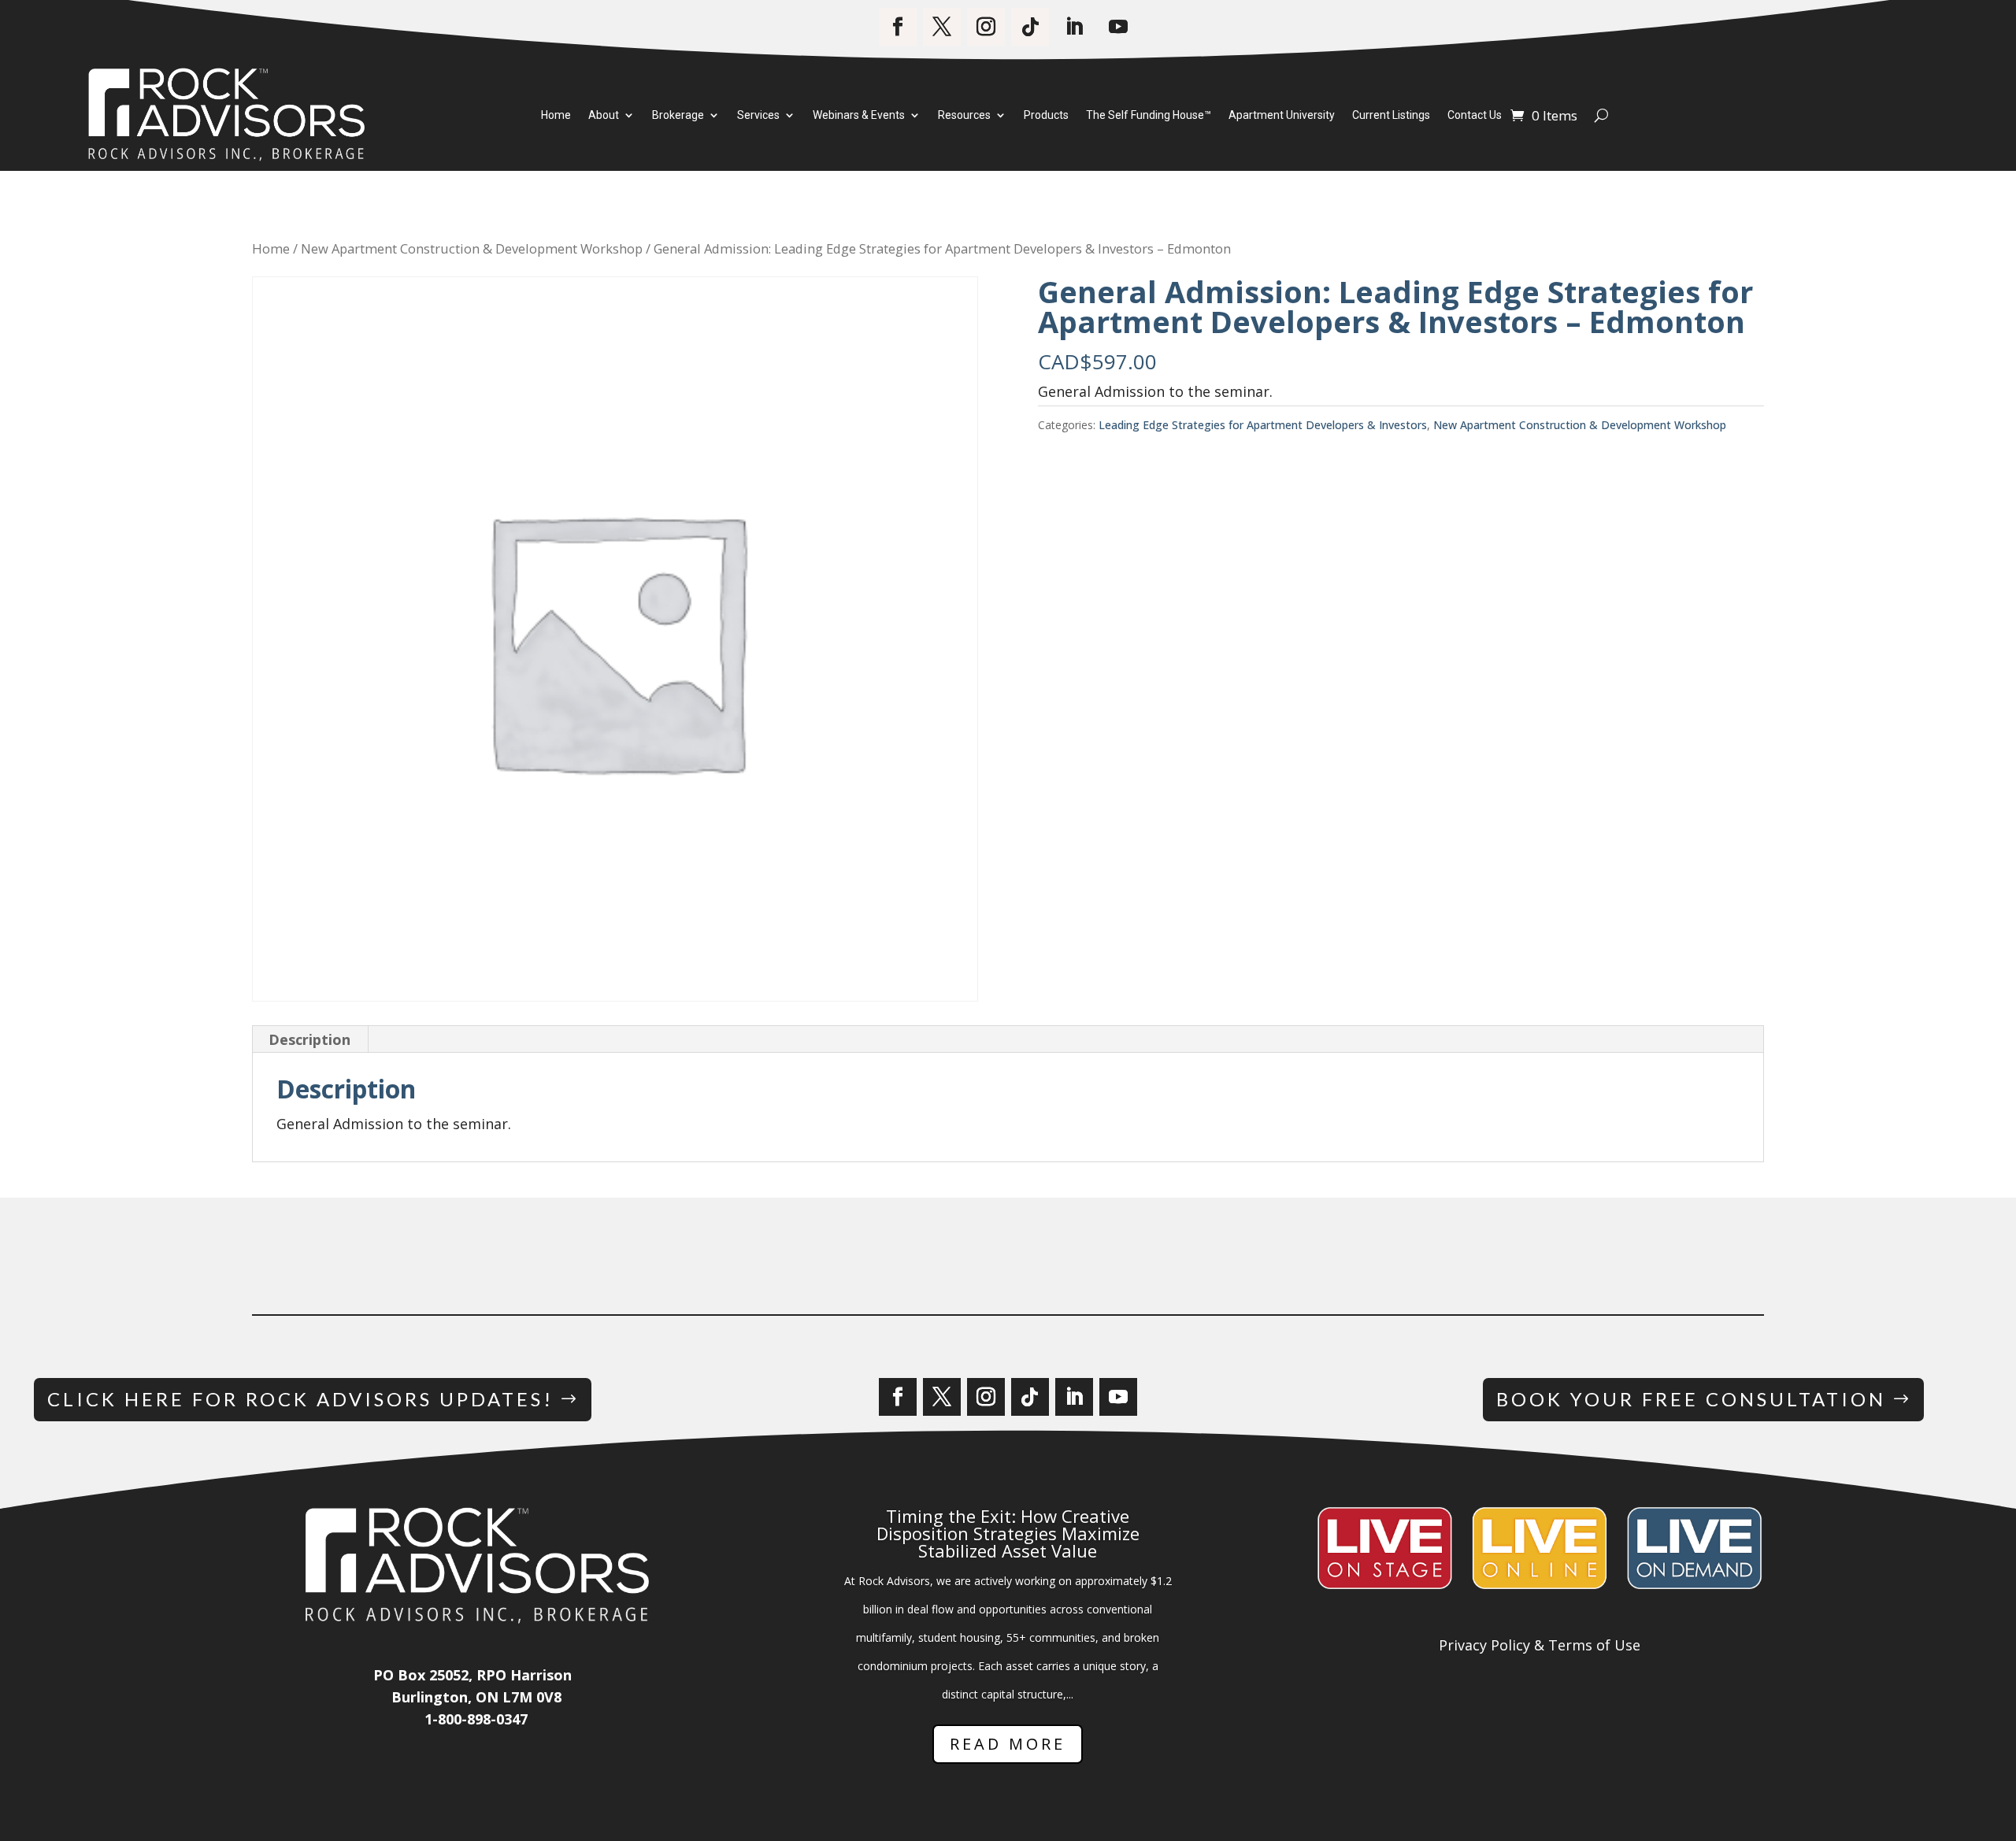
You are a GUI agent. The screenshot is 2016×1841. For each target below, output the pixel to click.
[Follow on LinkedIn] (1074, 27)
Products (1046, 116)
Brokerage (678, 116)
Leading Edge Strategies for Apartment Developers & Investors (1263, 425)
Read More (1008, 1744)
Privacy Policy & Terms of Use (1540, 1645)
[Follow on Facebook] (898, 27)
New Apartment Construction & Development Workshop (472, 248)
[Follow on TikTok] (1030, 27)
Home (556, 116)
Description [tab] (309, 1039)
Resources (964, 116)
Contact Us (1475, 116)
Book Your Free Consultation (1691, 1399)
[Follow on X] (942, 27)
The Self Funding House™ (1149, 116)
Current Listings (1391, 116)
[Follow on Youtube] (1118, 27)
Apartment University (1282, 116)
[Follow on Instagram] (986, 27)
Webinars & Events (859, 116)
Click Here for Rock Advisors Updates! (300, 1399)
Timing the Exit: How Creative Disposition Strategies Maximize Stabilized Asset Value (1008, 1533)
